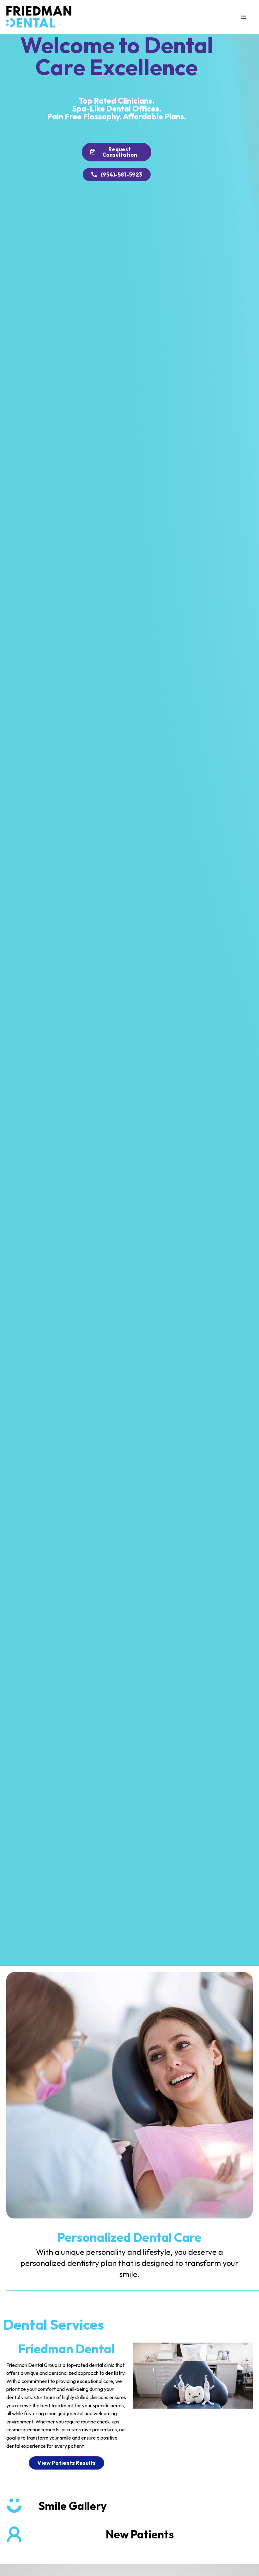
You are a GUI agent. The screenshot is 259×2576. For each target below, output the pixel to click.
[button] (244, 17)
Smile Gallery (73, 2506)
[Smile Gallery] (14, 2506)
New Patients (140, 2534)
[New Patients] (14, 2534)
